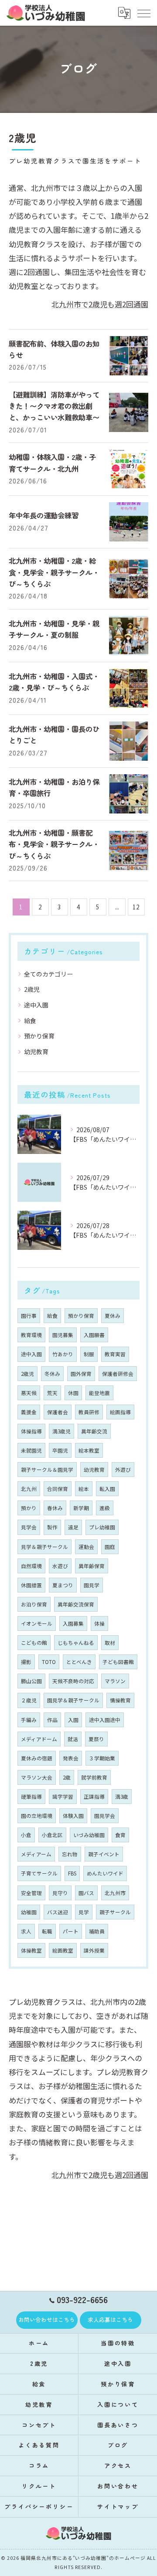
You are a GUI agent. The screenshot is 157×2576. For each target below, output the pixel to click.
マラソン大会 (37, 1777)
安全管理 (31, 1893)
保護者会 (58, 1412)
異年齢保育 (92, 1566)
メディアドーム (39, 1739)
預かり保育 (39, 1036)
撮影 (26, 1662)
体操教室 (31, 1950)
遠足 (73, 1527)
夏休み (113, 1316)
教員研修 (89, 1412)
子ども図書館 (118, 1662)
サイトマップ (118, 2506)
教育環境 (31, 1335)
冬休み (52, 1374)
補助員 (97, 1931)
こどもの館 (34, 1643)
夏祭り (96, 1739)
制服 (89, 1354)
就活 (73, 1739)
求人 (26, 1931)
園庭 (110, 1547)
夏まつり (63, 1585)
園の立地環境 (37, 1816)
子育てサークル (39, 1873)
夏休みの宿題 (37, 1758)
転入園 (107, 1489)
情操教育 (120, 1700)
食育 (120, 1835)
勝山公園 (31, 1681)
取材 (110, 1643)
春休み (55, 1508)
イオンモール (37, 1623)
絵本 (84, 1489)
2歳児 (32, 989)
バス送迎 (58, 1912)
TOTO (49, 1662)
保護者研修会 (118, 1374)
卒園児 (60, 1450)
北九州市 (115, 1893)
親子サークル (115, 1912)
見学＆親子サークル (44, 1547)
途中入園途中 (105, 1720)
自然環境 (31, 1566)
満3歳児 (61, 1431)
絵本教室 (89, 1450)
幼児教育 (36, 1051)
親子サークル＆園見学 (47, 1470)
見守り (60, 1893)
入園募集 (73, 1623)
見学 (84, 1912)
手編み (29, 1720)
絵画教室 (63, 1950)
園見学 (92, 1585)
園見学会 (105, 1816)
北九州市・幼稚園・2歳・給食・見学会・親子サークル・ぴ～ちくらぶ (54, 572)
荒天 (52, 1393)
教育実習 (115, 1354)
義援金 (29, 1412)
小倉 (26, 1835)
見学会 (29, 1527)
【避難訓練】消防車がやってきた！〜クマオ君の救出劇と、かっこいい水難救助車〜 (54, 406)
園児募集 (63, 1335)
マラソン (115, 1681)
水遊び (60, 1566)
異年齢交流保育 (76, 1604)
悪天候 (29, 1393)
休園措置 (31, 1585)
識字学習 (63, 1797)
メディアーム (36, 1854)
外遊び (123, 1470)
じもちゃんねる (76, 1643)
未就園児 (31, 1450)
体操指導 (31, 1431)
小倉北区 (52, 1835)
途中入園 (36, 1005)
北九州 (29, 1489)
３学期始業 (102, 1758)
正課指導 (94, 1797)
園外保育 (81, 1374)
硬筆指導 (31, 1797)
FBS (72, 1873)
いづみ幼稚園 (89, 1835)
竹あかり (63, 1354)
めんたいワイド (105, 1873)
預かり (29, 1508)
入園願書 (94, 1335)
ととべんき (79, 1662)
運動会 (86, 1547)
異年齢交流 (94, 1431)
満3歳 (122, 1797)
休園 (73, 1393)
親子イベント (104, 1854)
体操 (99, 1623)
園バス (86, 1893)
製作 (52, 1527)
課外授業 (94, 1950)
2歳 (67, 1777)
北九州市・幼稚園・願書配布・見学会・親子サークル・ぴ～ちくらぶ (54, 844)
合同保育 (58, 1489)
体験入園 (73, 1816)
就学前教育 (94, 1777)
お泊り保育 (34, 1604)
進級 (105, 1508)
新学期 (81, 1508)
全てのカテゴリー (48, 974)
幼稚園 (29, 1912)
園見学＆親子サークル (73, 1700)
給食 (30, 1021)
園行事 (29, 1316)
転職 (47, 1931)
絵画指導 (120, 1412)
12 (136, 907)
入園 (73, 1720)
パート (71, 1931)
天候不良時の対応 (73, 1681)
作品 (52, 1720)
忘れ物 (70, 1854)
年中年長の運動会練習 (44, 515)
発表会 (71, 1758)
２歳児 (29, 1700)
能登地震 (99, 1393)
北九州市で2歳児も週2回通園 (100, 304)
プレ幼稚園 (102, 1527)
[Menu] (143, 13)
